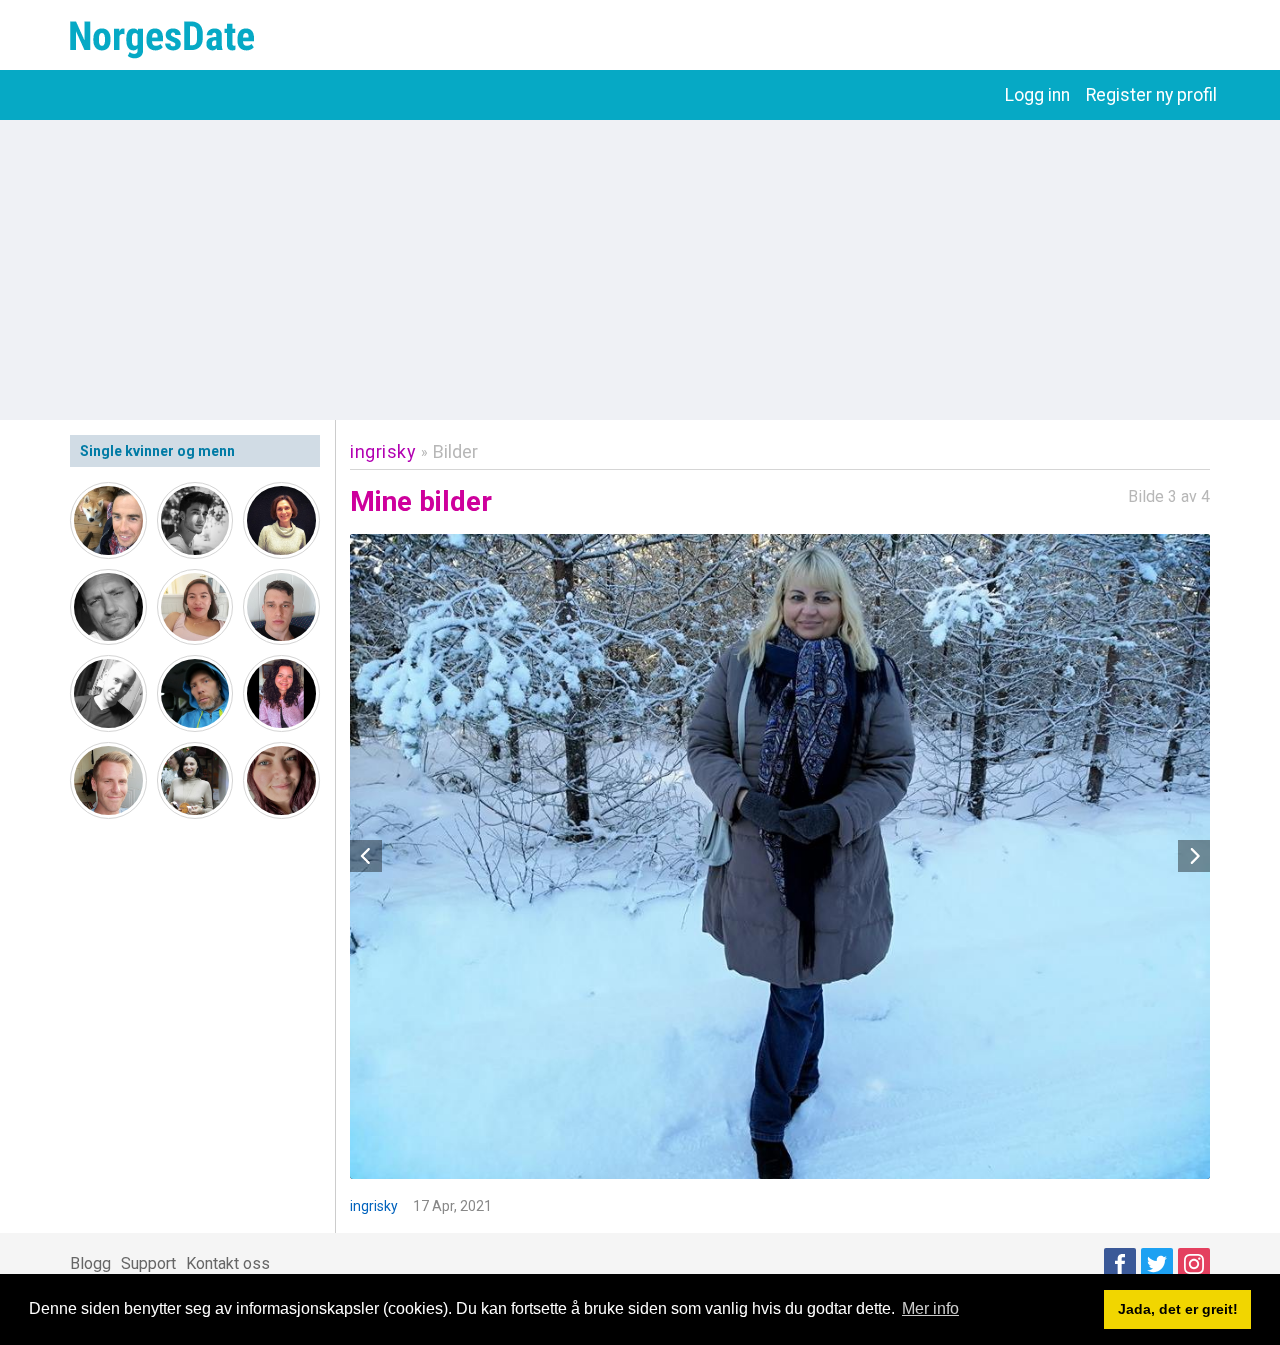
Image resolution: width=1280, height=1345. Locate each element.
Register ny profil (1151, 95)
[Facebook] (1120, 1264)
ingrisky (383, 451)
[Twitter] (1157, 1264)
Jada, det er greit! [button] (1178, 1309)
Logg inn (1037, 95)
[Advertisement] (640, 270)
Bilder (455, 451)
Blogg (90, 1263)
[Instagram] (1194, 1264)
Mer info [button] (930, 1308)
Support (148, 1263)
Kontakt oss (228, 1263)
